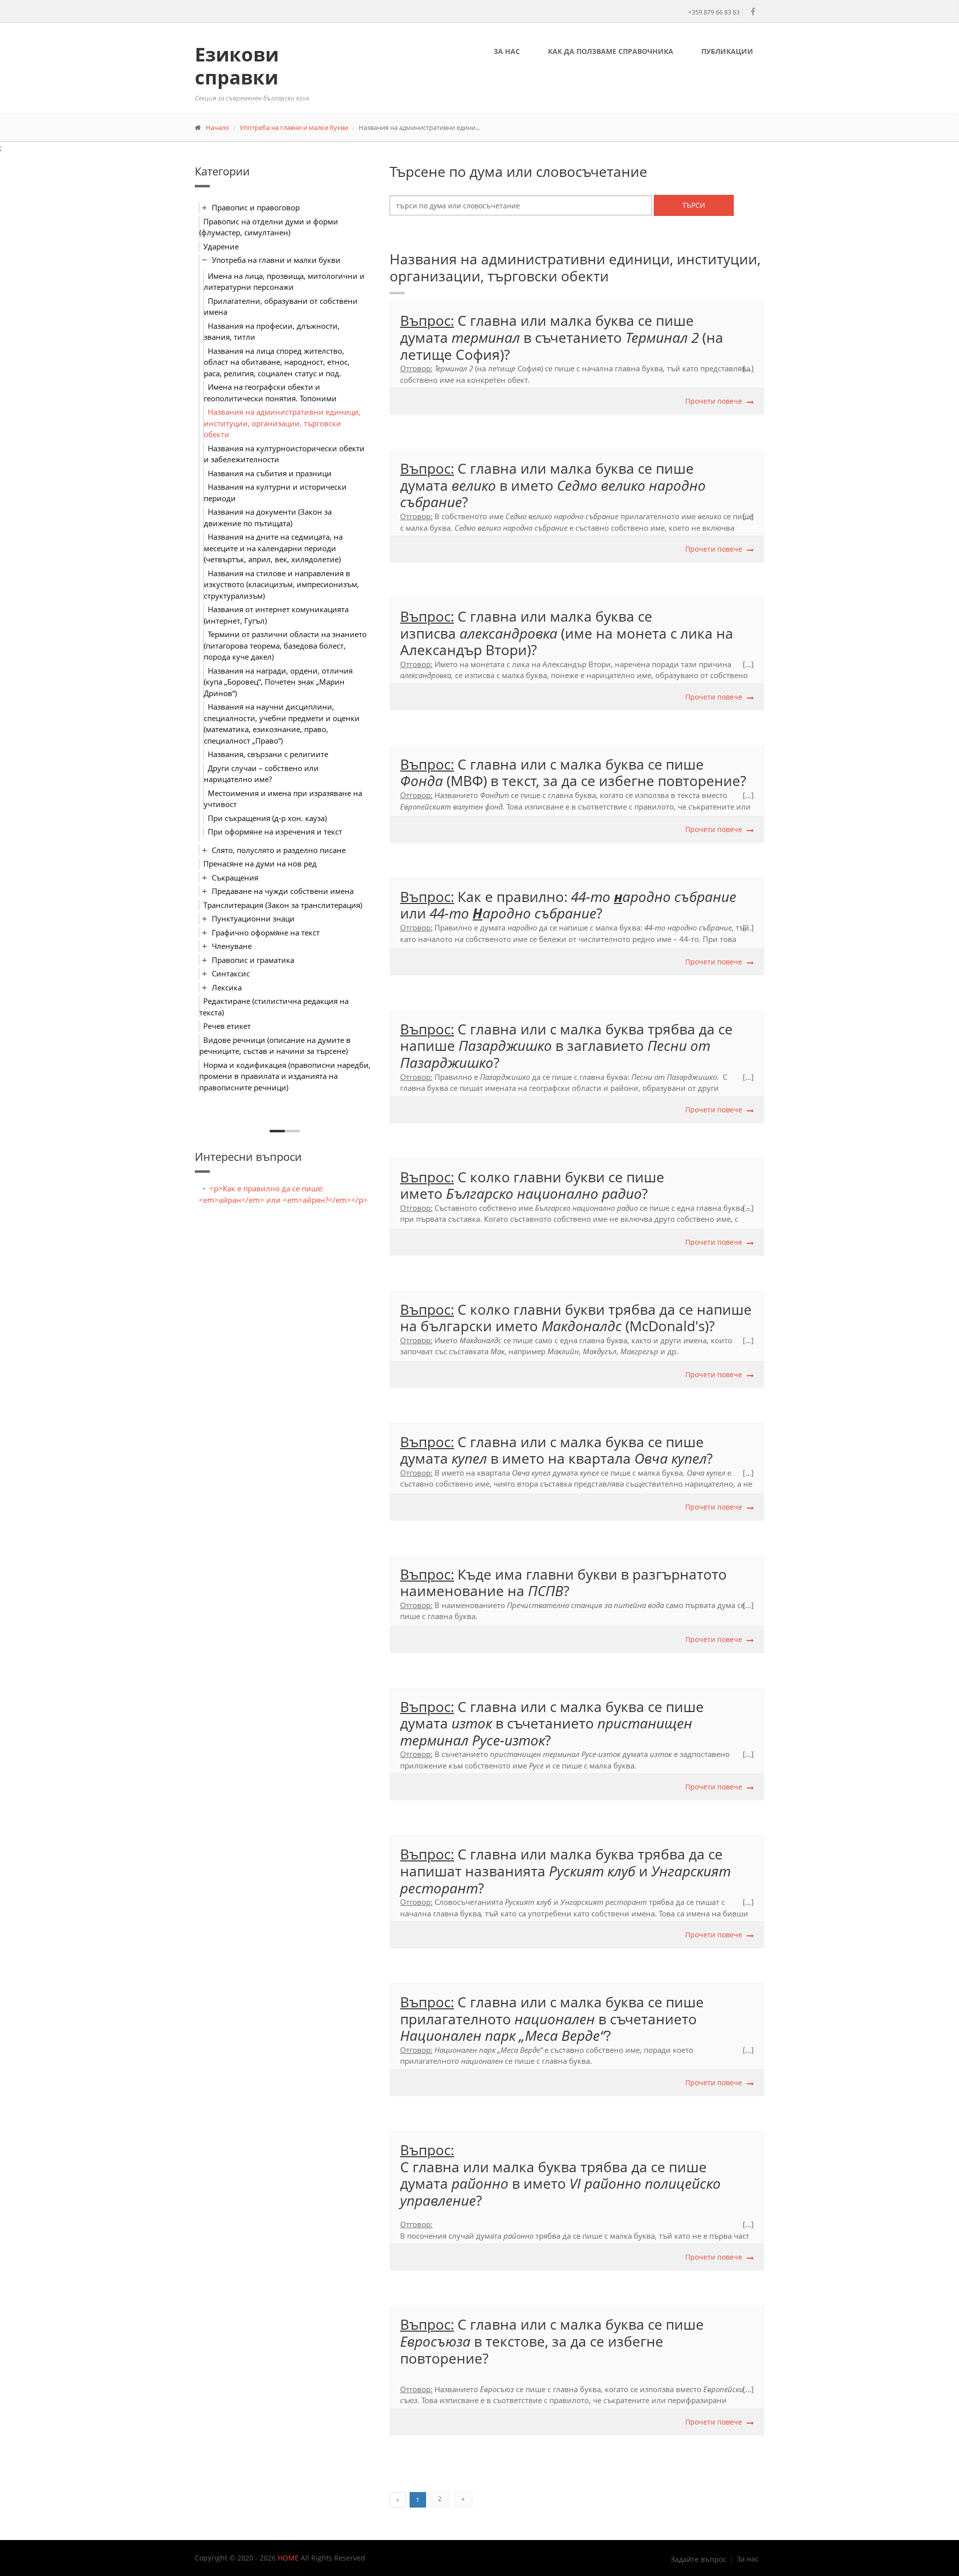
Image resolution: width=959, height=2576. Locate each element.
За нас (507, 51)
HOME (288, 2558)
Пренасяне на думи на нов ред (260, 863)
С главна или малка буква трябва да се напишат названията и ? (565, 1871)
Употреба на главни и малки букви (294, 127)
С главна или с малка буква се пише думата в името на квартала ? (558, 1450)
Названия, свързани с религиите (268, 754)
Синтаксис (231, 973)
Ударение (221, 246)
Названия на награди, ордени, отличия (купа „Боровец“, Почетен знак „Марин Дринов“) (278, 682)
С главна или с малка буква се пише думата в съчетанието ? (552, 1723)
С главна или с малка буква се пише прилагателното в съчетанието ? (552, 2019)
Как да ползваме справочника (611, 51)
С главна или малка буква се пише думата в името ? (553, 485)
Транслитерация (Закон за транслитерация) (283, 905)
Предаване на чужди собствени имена (283, 891)
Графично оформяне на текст (266, 932)
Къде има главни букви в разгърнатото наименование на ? (563, 1583)
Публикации (727, 51)
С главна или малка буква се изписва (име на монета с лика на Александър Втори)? (567, 633)
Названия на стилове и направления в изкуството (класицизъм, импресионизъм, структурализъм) (281, 584)
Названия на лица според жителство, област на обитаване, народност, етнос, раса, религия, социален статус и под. (277, 362)
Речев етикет (227, 1026)
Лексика (227, 987)
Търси (694, 205)
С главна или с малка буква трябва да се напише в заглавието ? (566, 1046)
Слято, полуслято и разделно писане (279, 850)
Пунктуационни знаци (253, 918)
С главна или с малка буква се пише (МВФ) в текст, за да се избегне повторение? (573, 773)
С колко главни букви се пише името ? (532, 1185)
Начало (218, 127)
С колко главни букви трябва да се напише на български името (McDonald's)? (576, 1318)
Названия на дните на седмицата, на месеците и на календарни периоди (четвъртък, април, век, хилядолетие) (273, 548)
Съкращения (235, 877)
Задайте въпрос (699, 2560)
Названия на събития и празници (270, 473)
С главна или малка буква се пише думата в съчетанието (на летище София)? (562, 337)
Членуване (232, 946)
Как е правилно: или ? (568, 905)
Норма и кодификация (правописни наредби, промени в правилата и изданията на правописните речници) (285, 1076)
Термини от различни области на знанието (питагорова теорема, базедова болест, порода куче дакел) (285, 645)
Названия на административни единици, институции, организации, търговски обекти (282, 423)
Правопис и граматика (253, 960)
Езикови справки (237, 65)
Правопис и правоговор (256, 207)
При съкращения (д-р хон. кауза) (267, 818)
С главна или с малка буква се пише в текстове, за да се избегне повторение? (552, 2341)
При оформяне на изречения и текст (275, 832)
